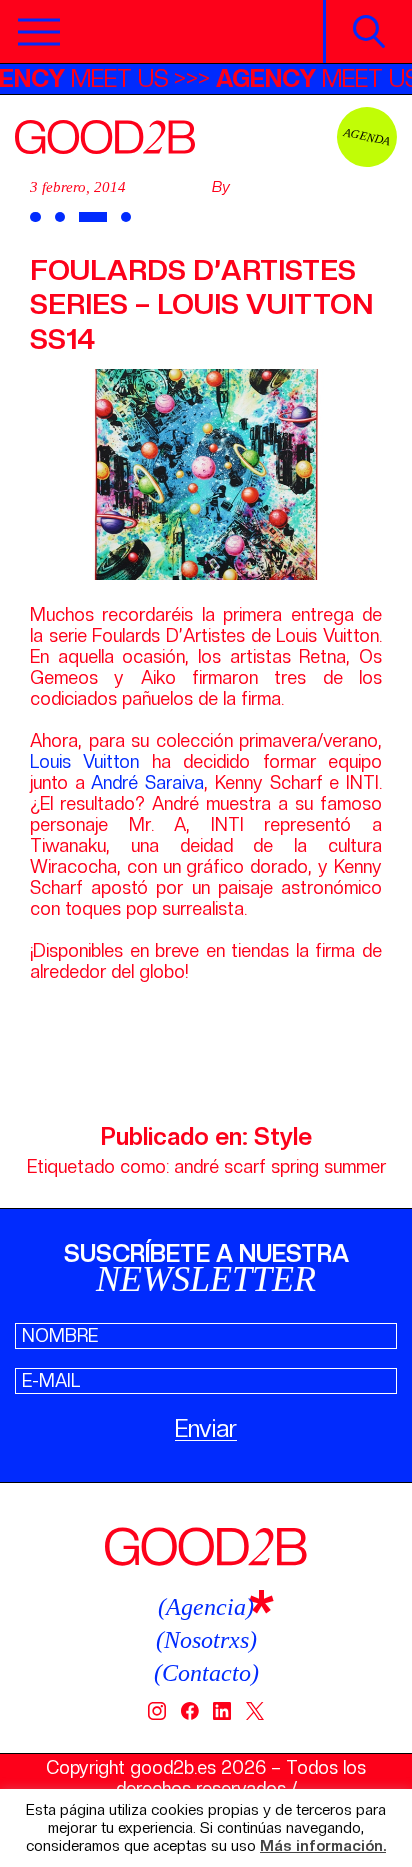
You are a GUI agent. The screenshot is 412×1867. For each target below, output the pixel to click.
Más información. (323, 1846)
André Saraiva (147, 782)
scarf (245, 1166)
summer (355, 1166)
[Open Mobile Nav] (39, 32)
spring (295, 1166)
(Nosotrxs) (206, 1640)
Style (283, 1136)
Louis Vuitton (84, 761)
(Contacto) (206, 1673)
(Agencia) (206, 1607)
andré (196, 1166)
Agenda (367, 136)
